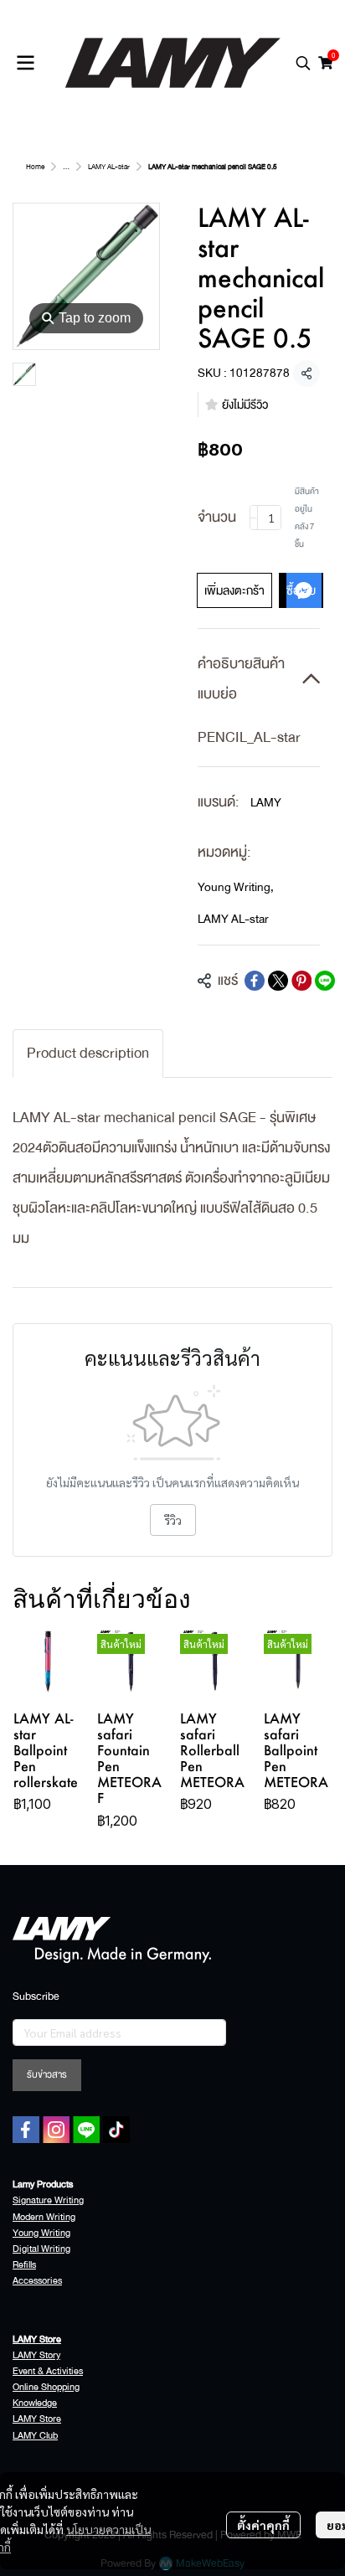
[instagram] (56, 2130)
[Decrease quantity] (254, 518)
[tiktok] (116, 2130)
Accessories (37, 2281)
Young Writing (236, 887)
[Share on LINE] (325, 981)
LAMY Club (35, 2436)
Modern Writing (44, 2217)
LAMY (266, 802)
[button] (303, 63)
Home (35, 167)
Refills (24, 2265)
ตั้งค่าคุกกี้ (263, 2525)
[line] (86, 2130)
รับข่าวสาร (47, 2075)
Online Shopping (46, 2387)
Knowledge (35, 2403)
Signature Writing (48, 2200)
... (66, 167)
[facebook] (26, 2130)
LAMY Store (37, 2419)
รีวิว (173, 1520)
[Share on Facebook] (255, 981)
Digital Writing (41, 2249)
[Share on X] (278, 981)
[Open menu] (25, 63)
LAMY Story (36, 2355)
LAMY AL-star (109, 167)
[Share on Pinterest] (301, 981)
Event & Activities (48, 2371)
